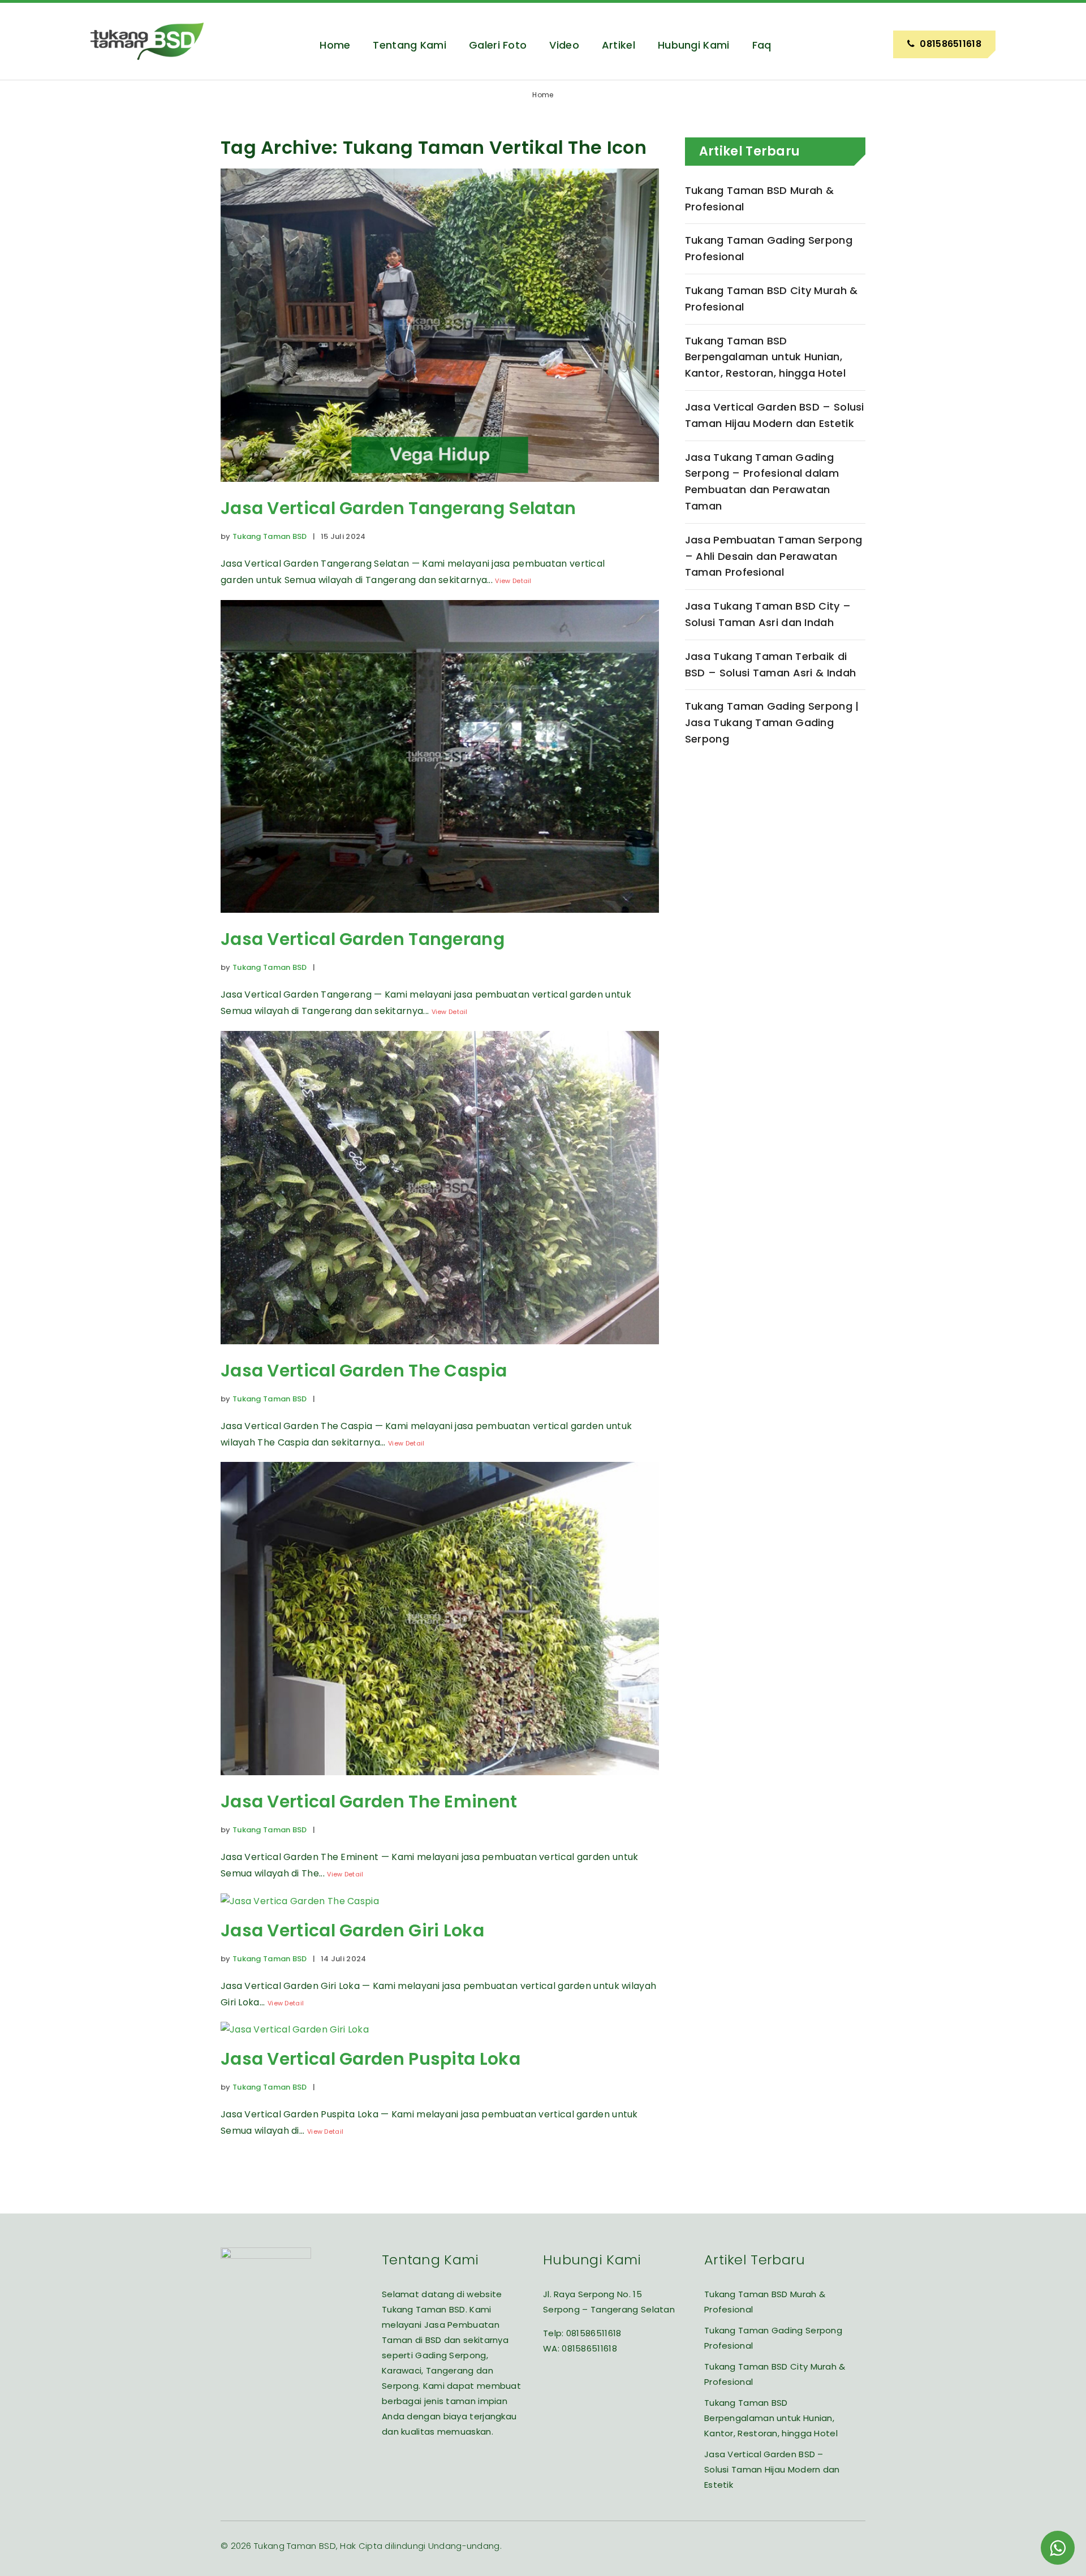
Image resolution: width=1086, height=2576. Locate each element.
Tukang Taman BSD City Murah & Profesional (772, 299)
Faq (762, 45)
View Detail (513, 581)
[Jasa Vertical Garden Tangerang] (440, 921)
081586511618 (594, 2333)
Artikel (619, 45)
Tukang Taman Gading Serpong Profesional (769, 248)
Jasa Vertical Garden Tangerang (363, 939)
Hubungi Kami (694, 45)
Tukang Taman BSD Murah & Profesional (759, 199)
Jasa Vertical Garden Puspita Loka (370, 2059)
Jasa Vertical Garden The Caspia (364, 1371)
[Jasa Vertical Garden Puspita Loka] (295, 2029)
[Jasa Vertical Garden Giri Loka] (300, 1901)
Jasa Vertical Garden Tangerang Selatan (398, 508)
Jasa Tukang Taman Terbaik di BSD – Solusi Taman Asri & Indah (770, 665)
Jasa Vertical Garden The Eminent (369, 1802)
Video (564, 45)
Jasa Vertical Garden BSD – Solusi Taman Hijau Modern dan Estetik (775, 415)
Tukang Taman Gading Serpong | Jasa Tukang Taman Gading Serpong (772, 722)
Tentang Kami (410, 45)
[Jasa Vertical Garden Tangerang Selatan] (440, 490)
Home (335, 45)
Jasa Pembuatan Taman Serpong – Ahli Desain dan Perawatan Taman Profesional (773, 556)
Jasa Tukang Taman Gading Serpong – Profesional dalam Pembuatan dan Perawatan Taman (762, 482)
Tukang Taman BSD (270, 536)
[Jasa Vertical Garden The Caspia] (440, 1352)
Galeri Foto (498, 45)
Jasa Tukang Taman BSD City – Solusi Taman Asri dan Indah (768, 614)
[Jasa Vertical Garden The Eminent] (440, 1783)
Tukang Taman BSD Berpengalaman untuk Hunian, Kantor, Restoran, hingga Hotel (765, 357)
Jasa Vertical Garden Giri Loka (352, 1930)
